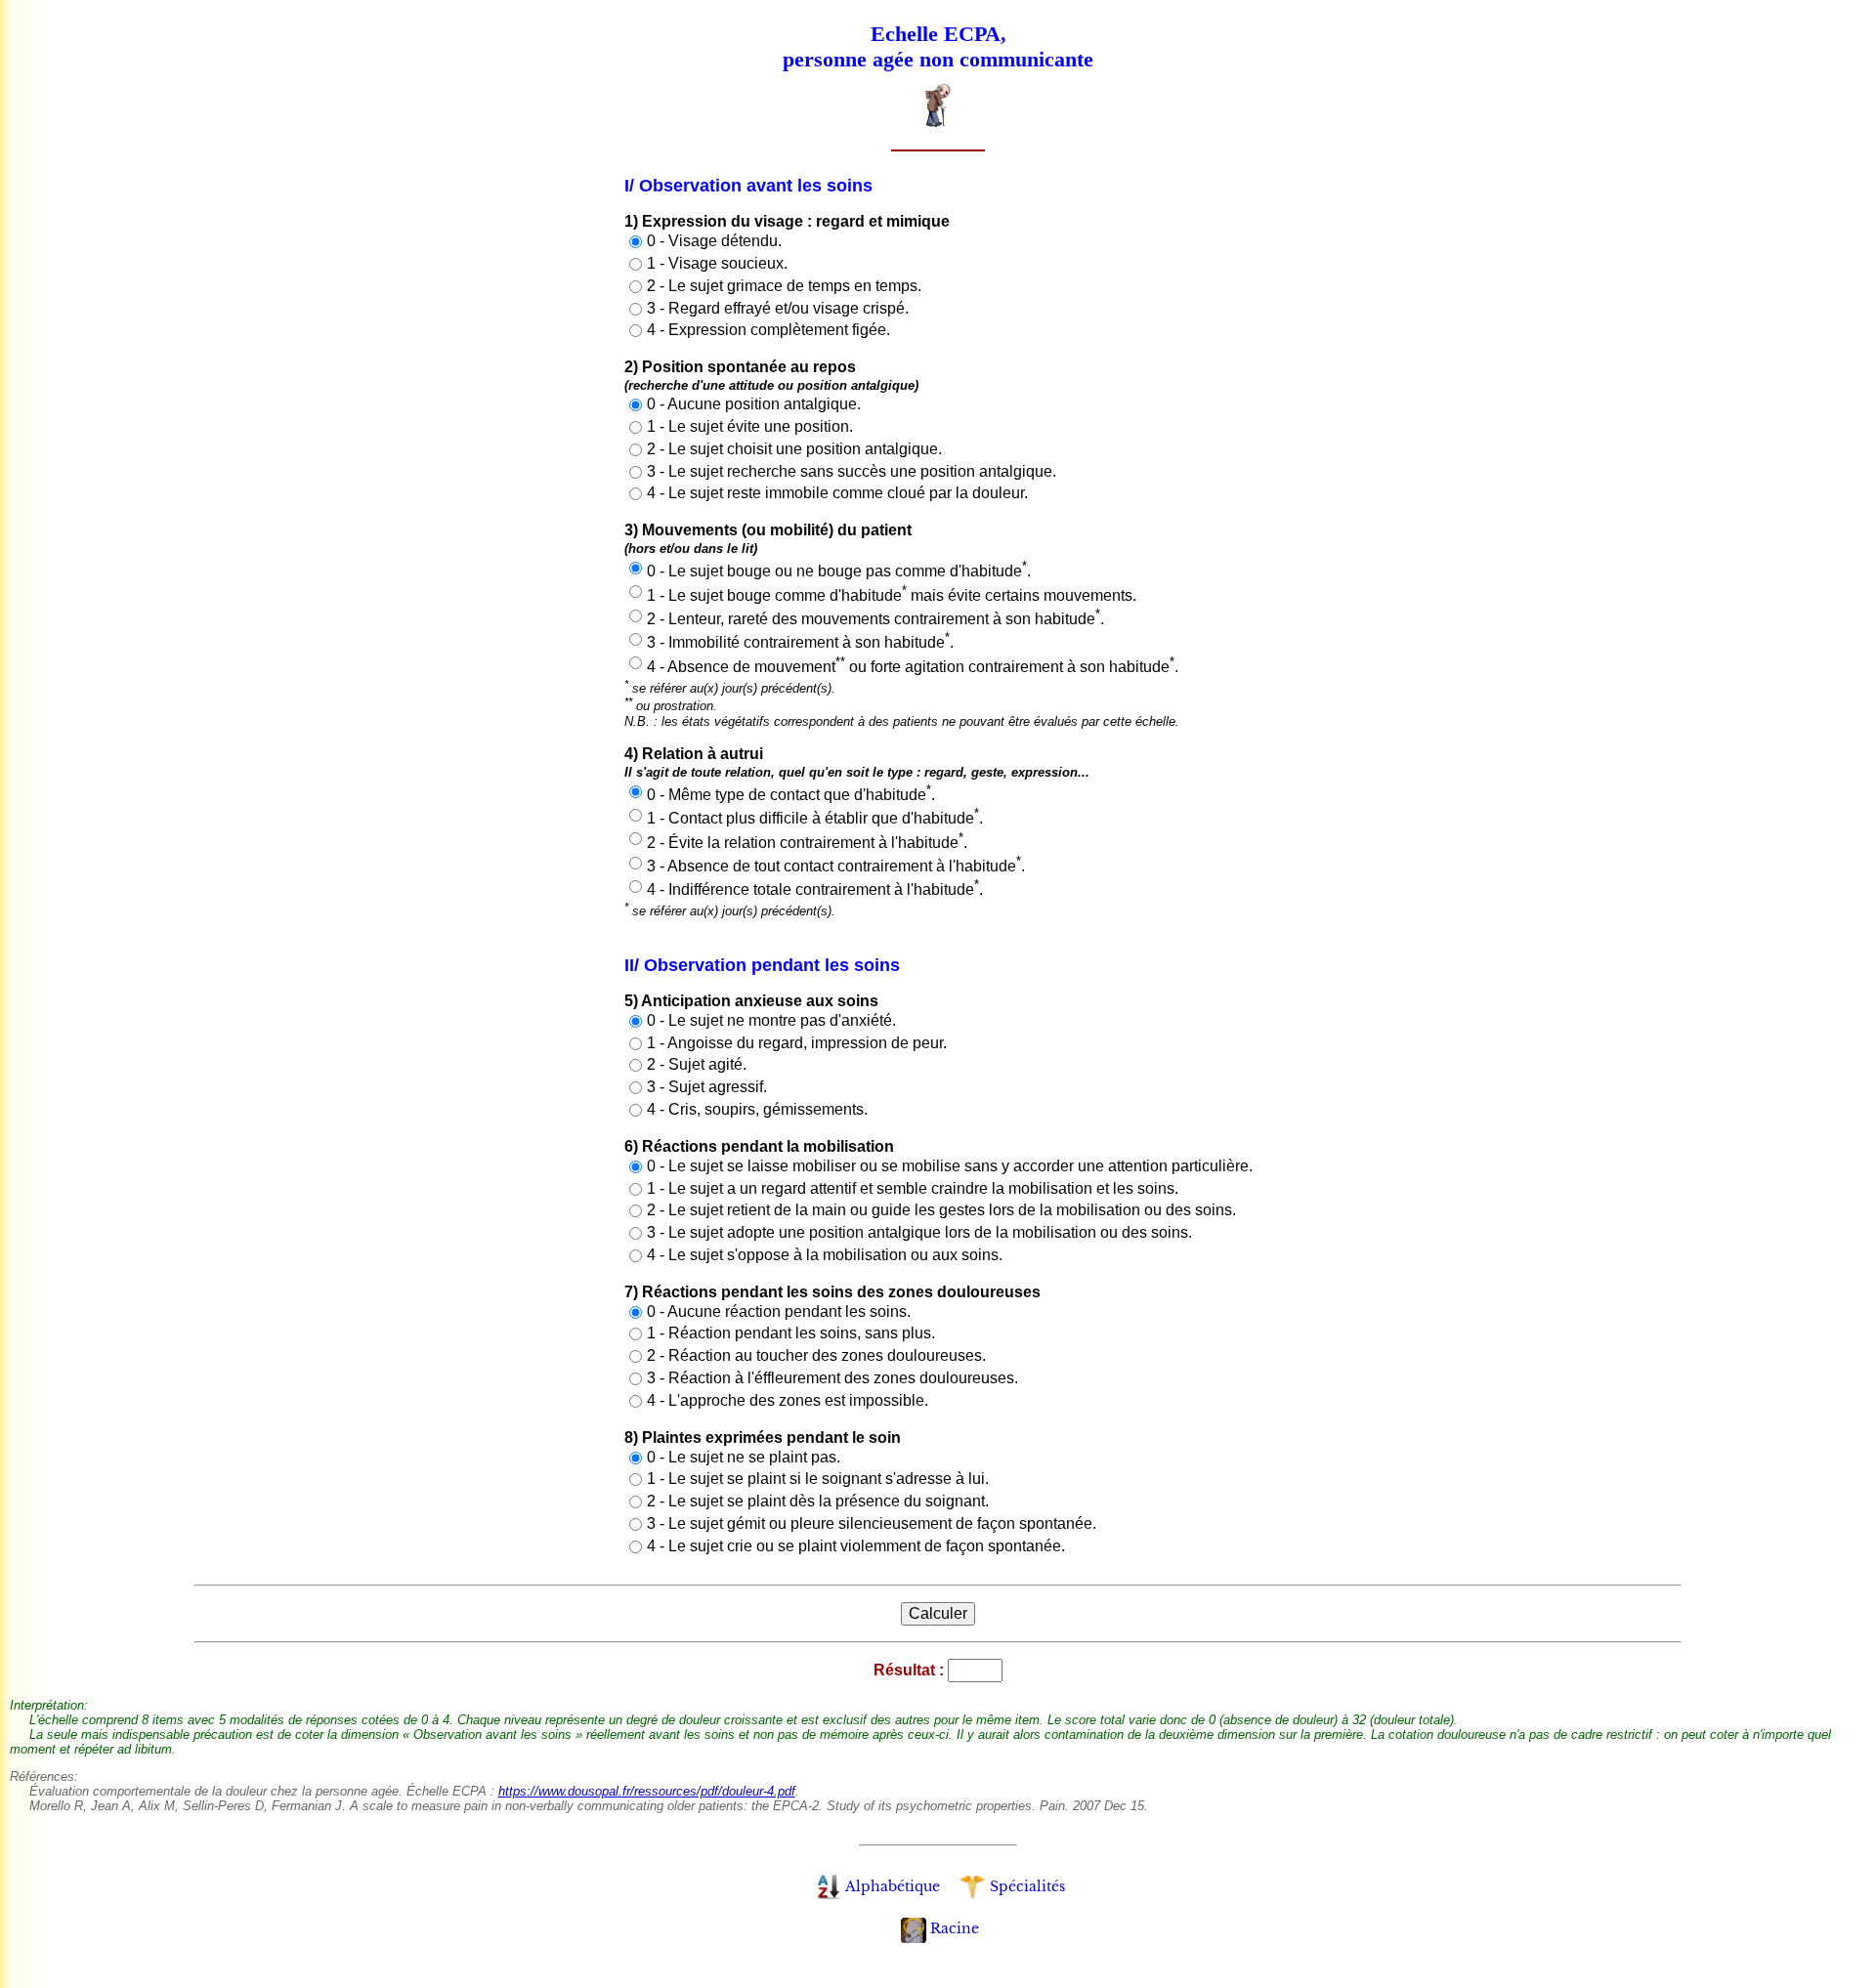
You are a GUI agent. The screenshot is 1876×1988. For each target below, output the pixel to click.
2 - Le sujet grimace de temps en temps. (784, 286)
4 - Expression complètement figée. (768, 330)
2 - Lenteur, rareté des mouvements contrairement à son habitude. (875, 619)
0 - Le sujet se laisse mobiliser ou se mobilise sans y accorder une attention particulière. (950, 1166)
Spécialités (1027, 1886)
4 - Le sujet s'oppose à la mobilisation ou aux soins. (825, 1255)
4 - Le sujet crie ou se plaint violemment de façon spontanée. (856, 1546)
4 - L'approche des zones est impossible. (788, 1400)
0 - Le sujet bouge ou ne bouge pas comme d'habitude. (839, 571)
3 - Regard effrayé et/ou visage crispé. (778, 308)
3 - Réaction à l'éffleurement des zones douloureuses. (832, 1378)
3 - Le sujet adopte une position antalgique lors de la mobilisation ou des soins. (919, 1232)
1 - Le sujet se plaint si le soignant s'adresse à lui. (818, 1479)
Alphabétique (893, 1886)
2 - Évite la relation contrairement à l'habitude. (807, 843)
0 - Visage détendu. (714, 241)
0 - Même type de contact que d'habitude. (791, 795)
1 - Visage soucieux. (717, 263)
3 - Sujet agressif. (707, 1087)
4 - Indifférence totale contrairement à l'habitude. (815, 889)
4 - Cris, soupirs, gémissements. (757, 1109)
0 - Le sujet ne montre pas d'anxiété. (771, 1020)
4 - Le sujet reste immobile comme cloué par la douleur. (837, 493)
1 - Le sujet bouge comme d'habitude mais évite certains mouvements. (892, 595)
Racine (955, 1928)
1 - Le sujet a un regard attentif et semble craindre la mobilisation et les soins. (913, 1188)
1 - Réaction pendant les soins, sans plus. (791, 1333)
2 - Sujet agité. (697, 1064)
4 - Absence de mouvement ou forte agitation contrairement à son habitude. (913, 667)
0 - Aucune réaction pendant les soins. (779, 1311)
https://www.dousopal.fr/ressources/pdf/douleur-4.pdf (647, 1791)
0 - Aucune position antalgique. (754, 404)
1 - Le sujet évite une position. (750, 426)
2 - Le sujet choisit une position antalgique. (794, 449)
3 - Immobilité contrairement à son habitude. (800, 642)
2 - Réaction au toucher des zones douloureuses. (816, 1355)
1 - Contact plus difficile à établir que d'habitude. (815, 818)
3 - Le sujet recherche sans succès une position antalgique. (852, 471)
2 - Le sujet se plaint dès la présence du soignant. (818, 1501)
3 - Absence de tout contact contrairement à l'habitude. (836, 866)
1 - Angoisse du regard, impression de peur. (797, 1043)
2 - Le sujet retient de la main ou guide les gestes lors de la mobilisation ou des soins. (941, 1210)
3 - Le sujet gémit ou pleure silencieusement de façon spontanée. (872, 1523)
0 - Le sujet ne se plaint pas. (744, 1457)
